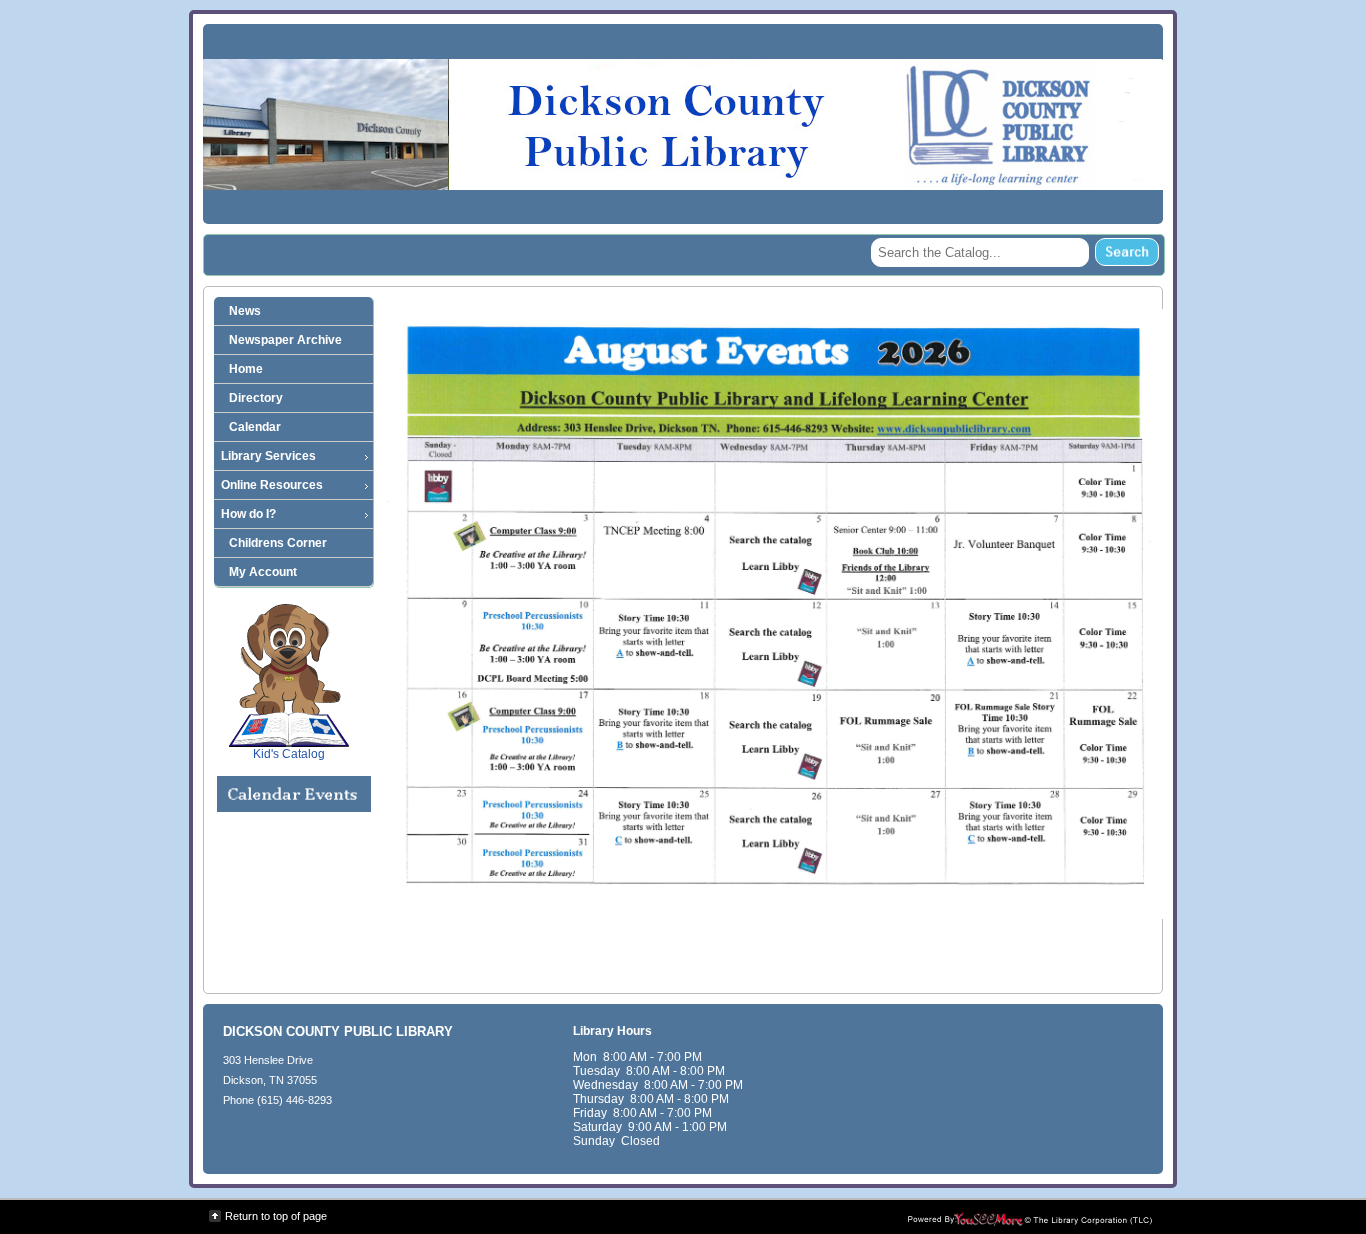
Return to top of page (276, 1216)
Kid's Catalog (289, 719)
